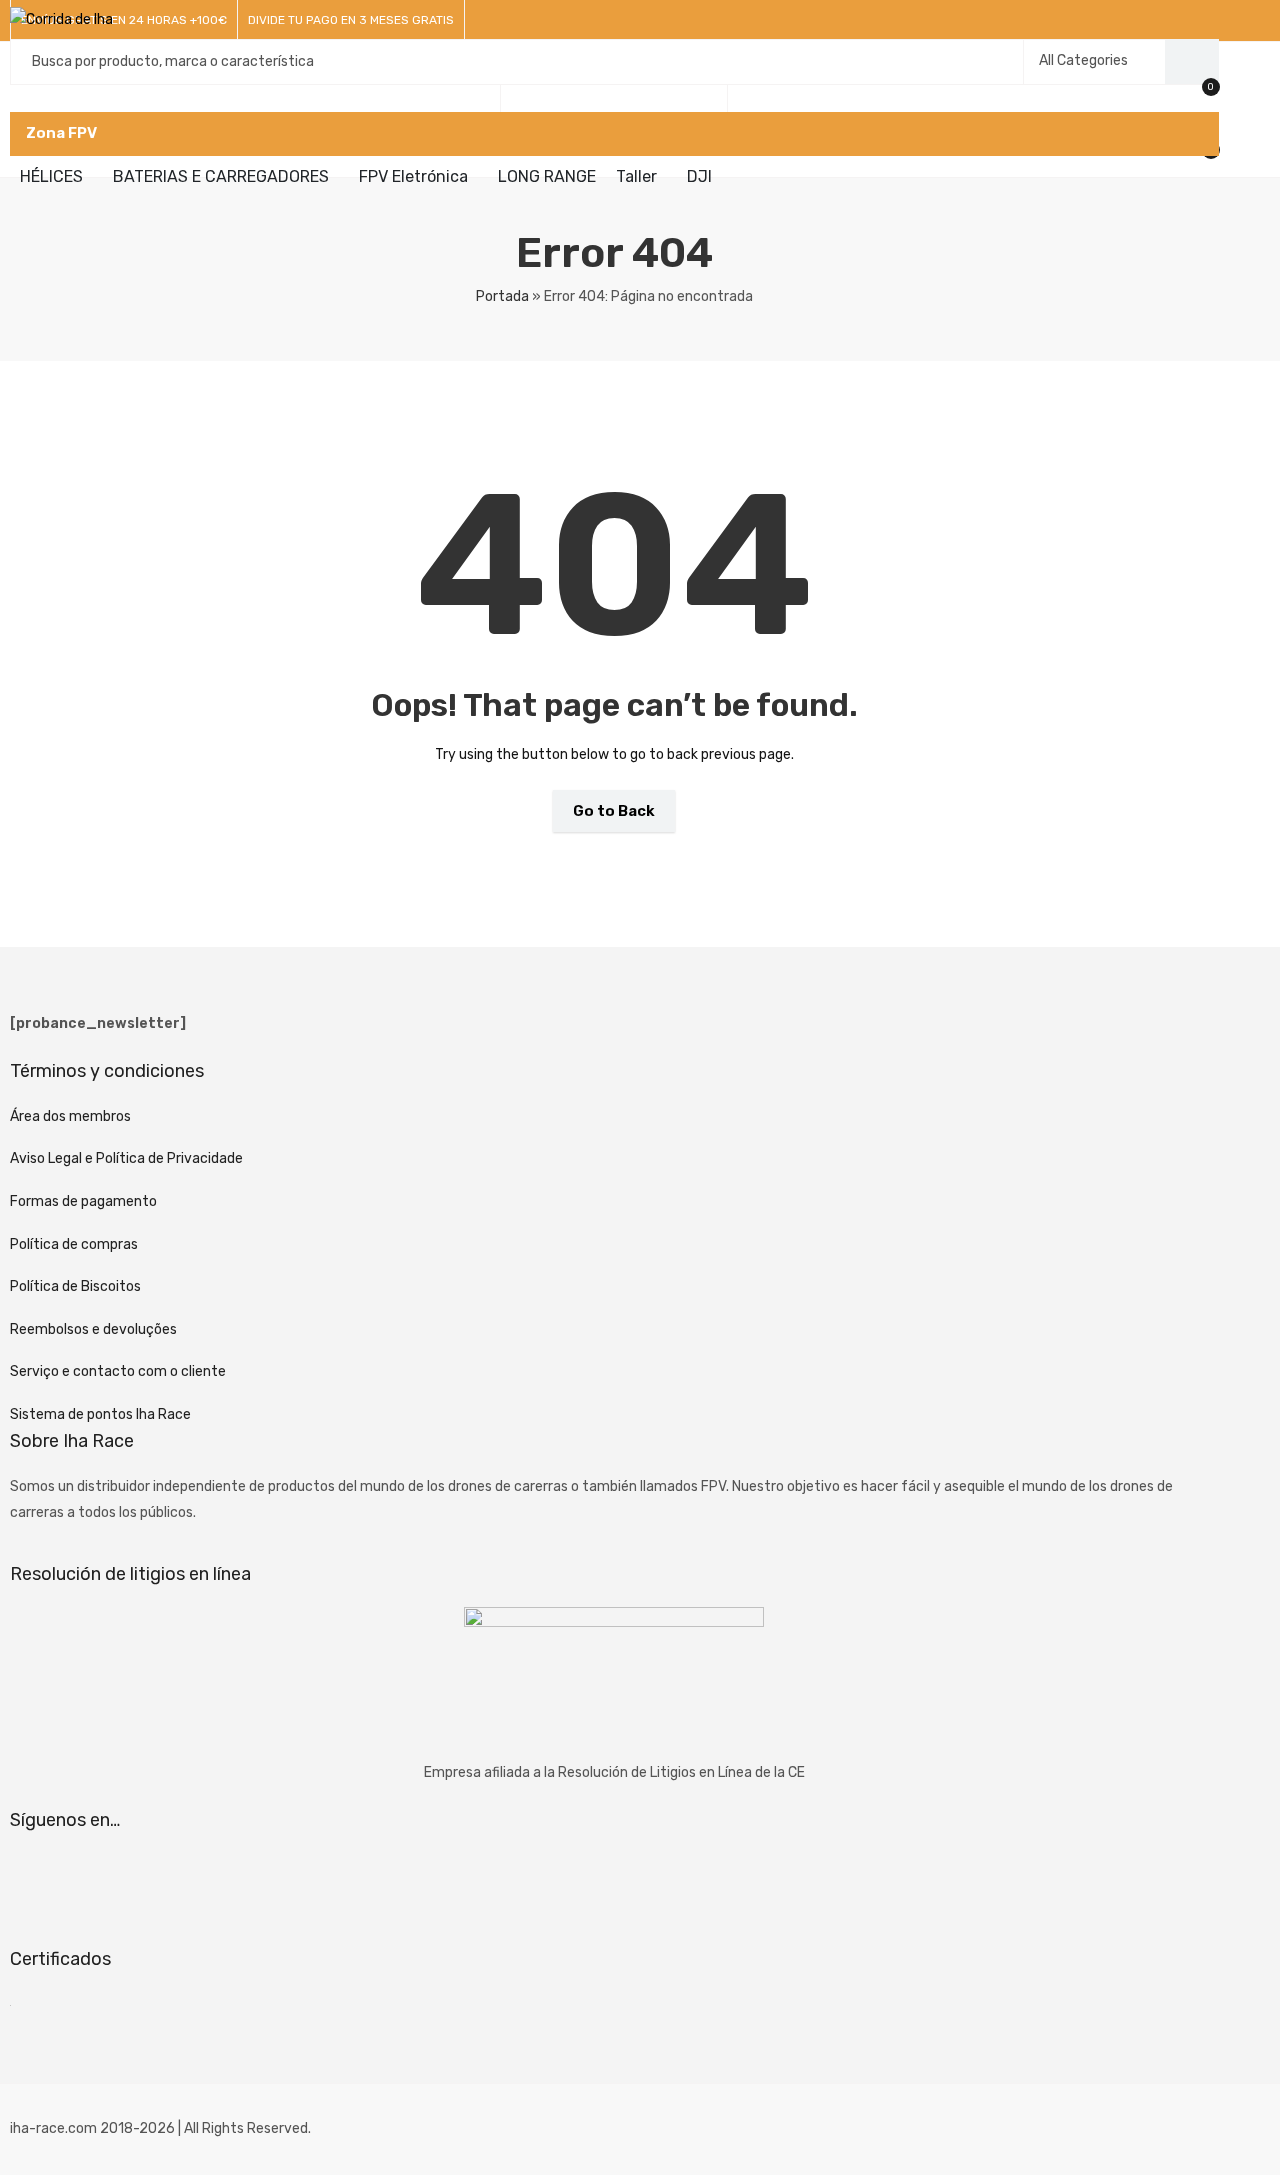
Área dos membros (70, 1116)
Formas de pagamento (83, 1201)
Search (1192, 62)
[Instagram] (88, 1878)
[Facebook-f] (35, 1878)
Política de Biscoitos (75, 1286)
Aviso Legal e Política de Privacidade (126, 1158)
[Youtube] (141, 1878)
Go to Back (614, 811)
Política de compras (74, 1244)
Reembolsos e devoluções (93, 1329)
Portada (502, 296)
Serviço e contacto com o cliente (118, 1371)
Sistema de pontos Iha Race (100, 1414)
